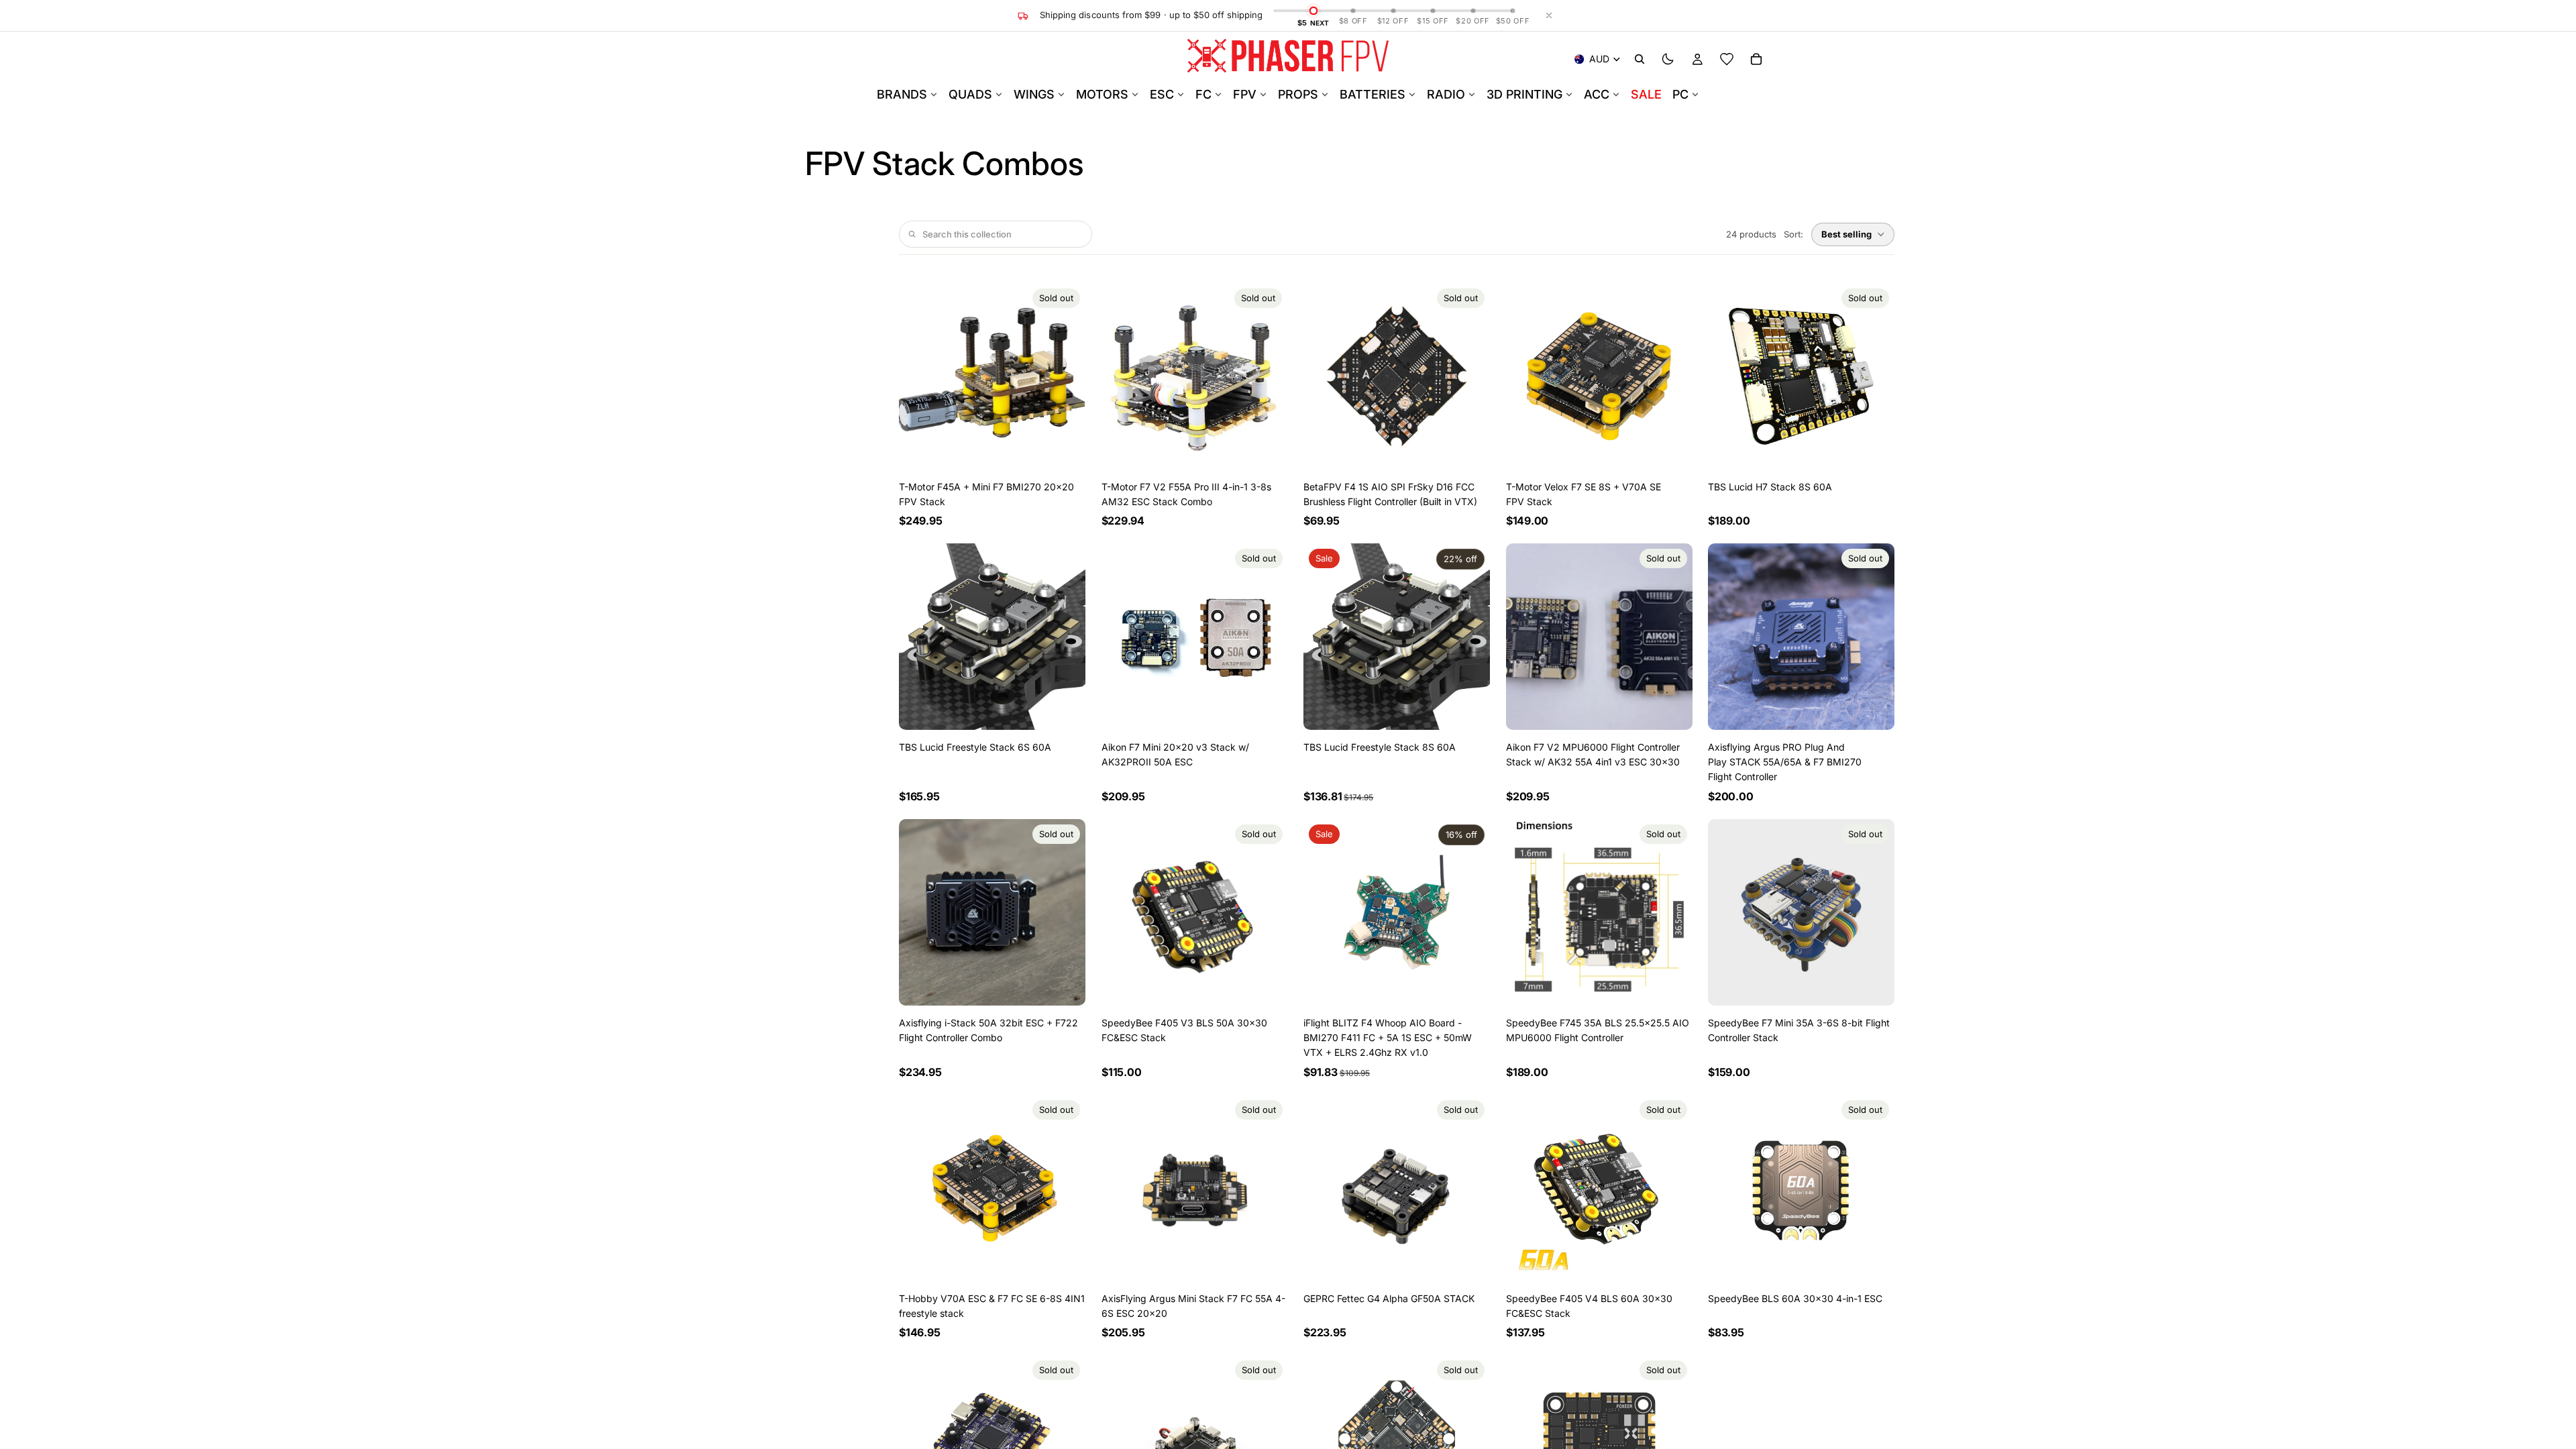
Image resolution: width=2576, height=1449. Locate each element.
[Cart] (1756, 59)
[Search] (1640, 59)
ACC (1597, 94)
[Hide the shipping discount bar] (1549, 15)
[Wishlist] (1727, 59)
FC (1203, 94)
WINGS (1034, 94)
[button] (1853, 234)
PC (1680, 94)
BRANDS (902, 94)
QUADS (970, 94)
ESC (1162, 94)
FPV (1245, 94)
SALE (1646, 94)
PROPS (1298, 94)
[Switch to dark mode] (1668, 59)
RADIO (1446, 94)
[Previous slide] (1122, 376)
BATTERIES (1373, 94)
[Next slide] (1267, 376)
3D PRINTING (1524, 94)
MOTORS (1102, 94)
